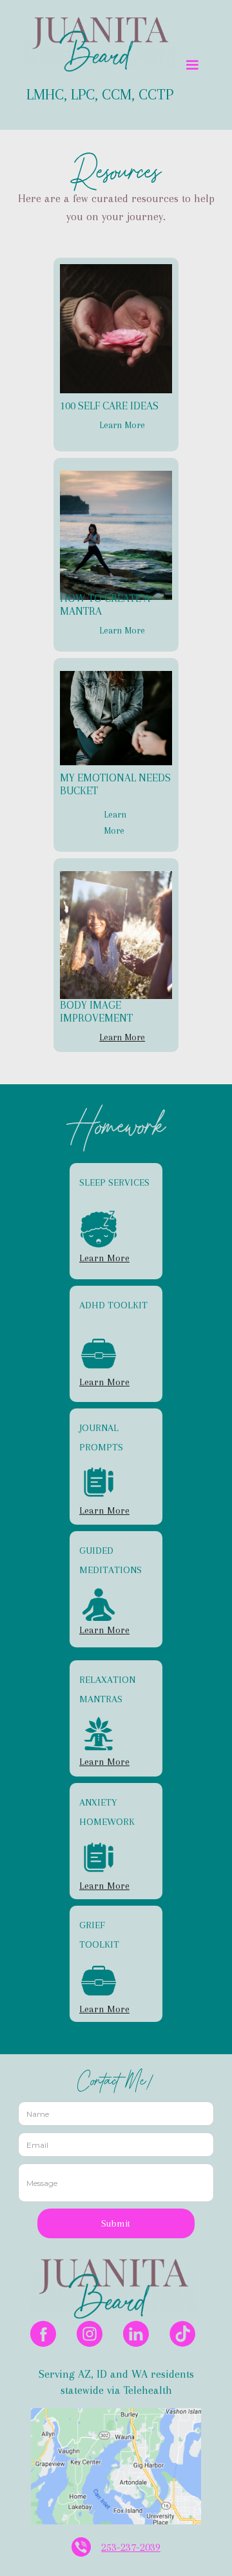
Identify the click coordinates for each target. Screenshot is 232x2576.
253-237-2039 (131, 2547)
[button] (191, 65)
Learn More (122, 425)
